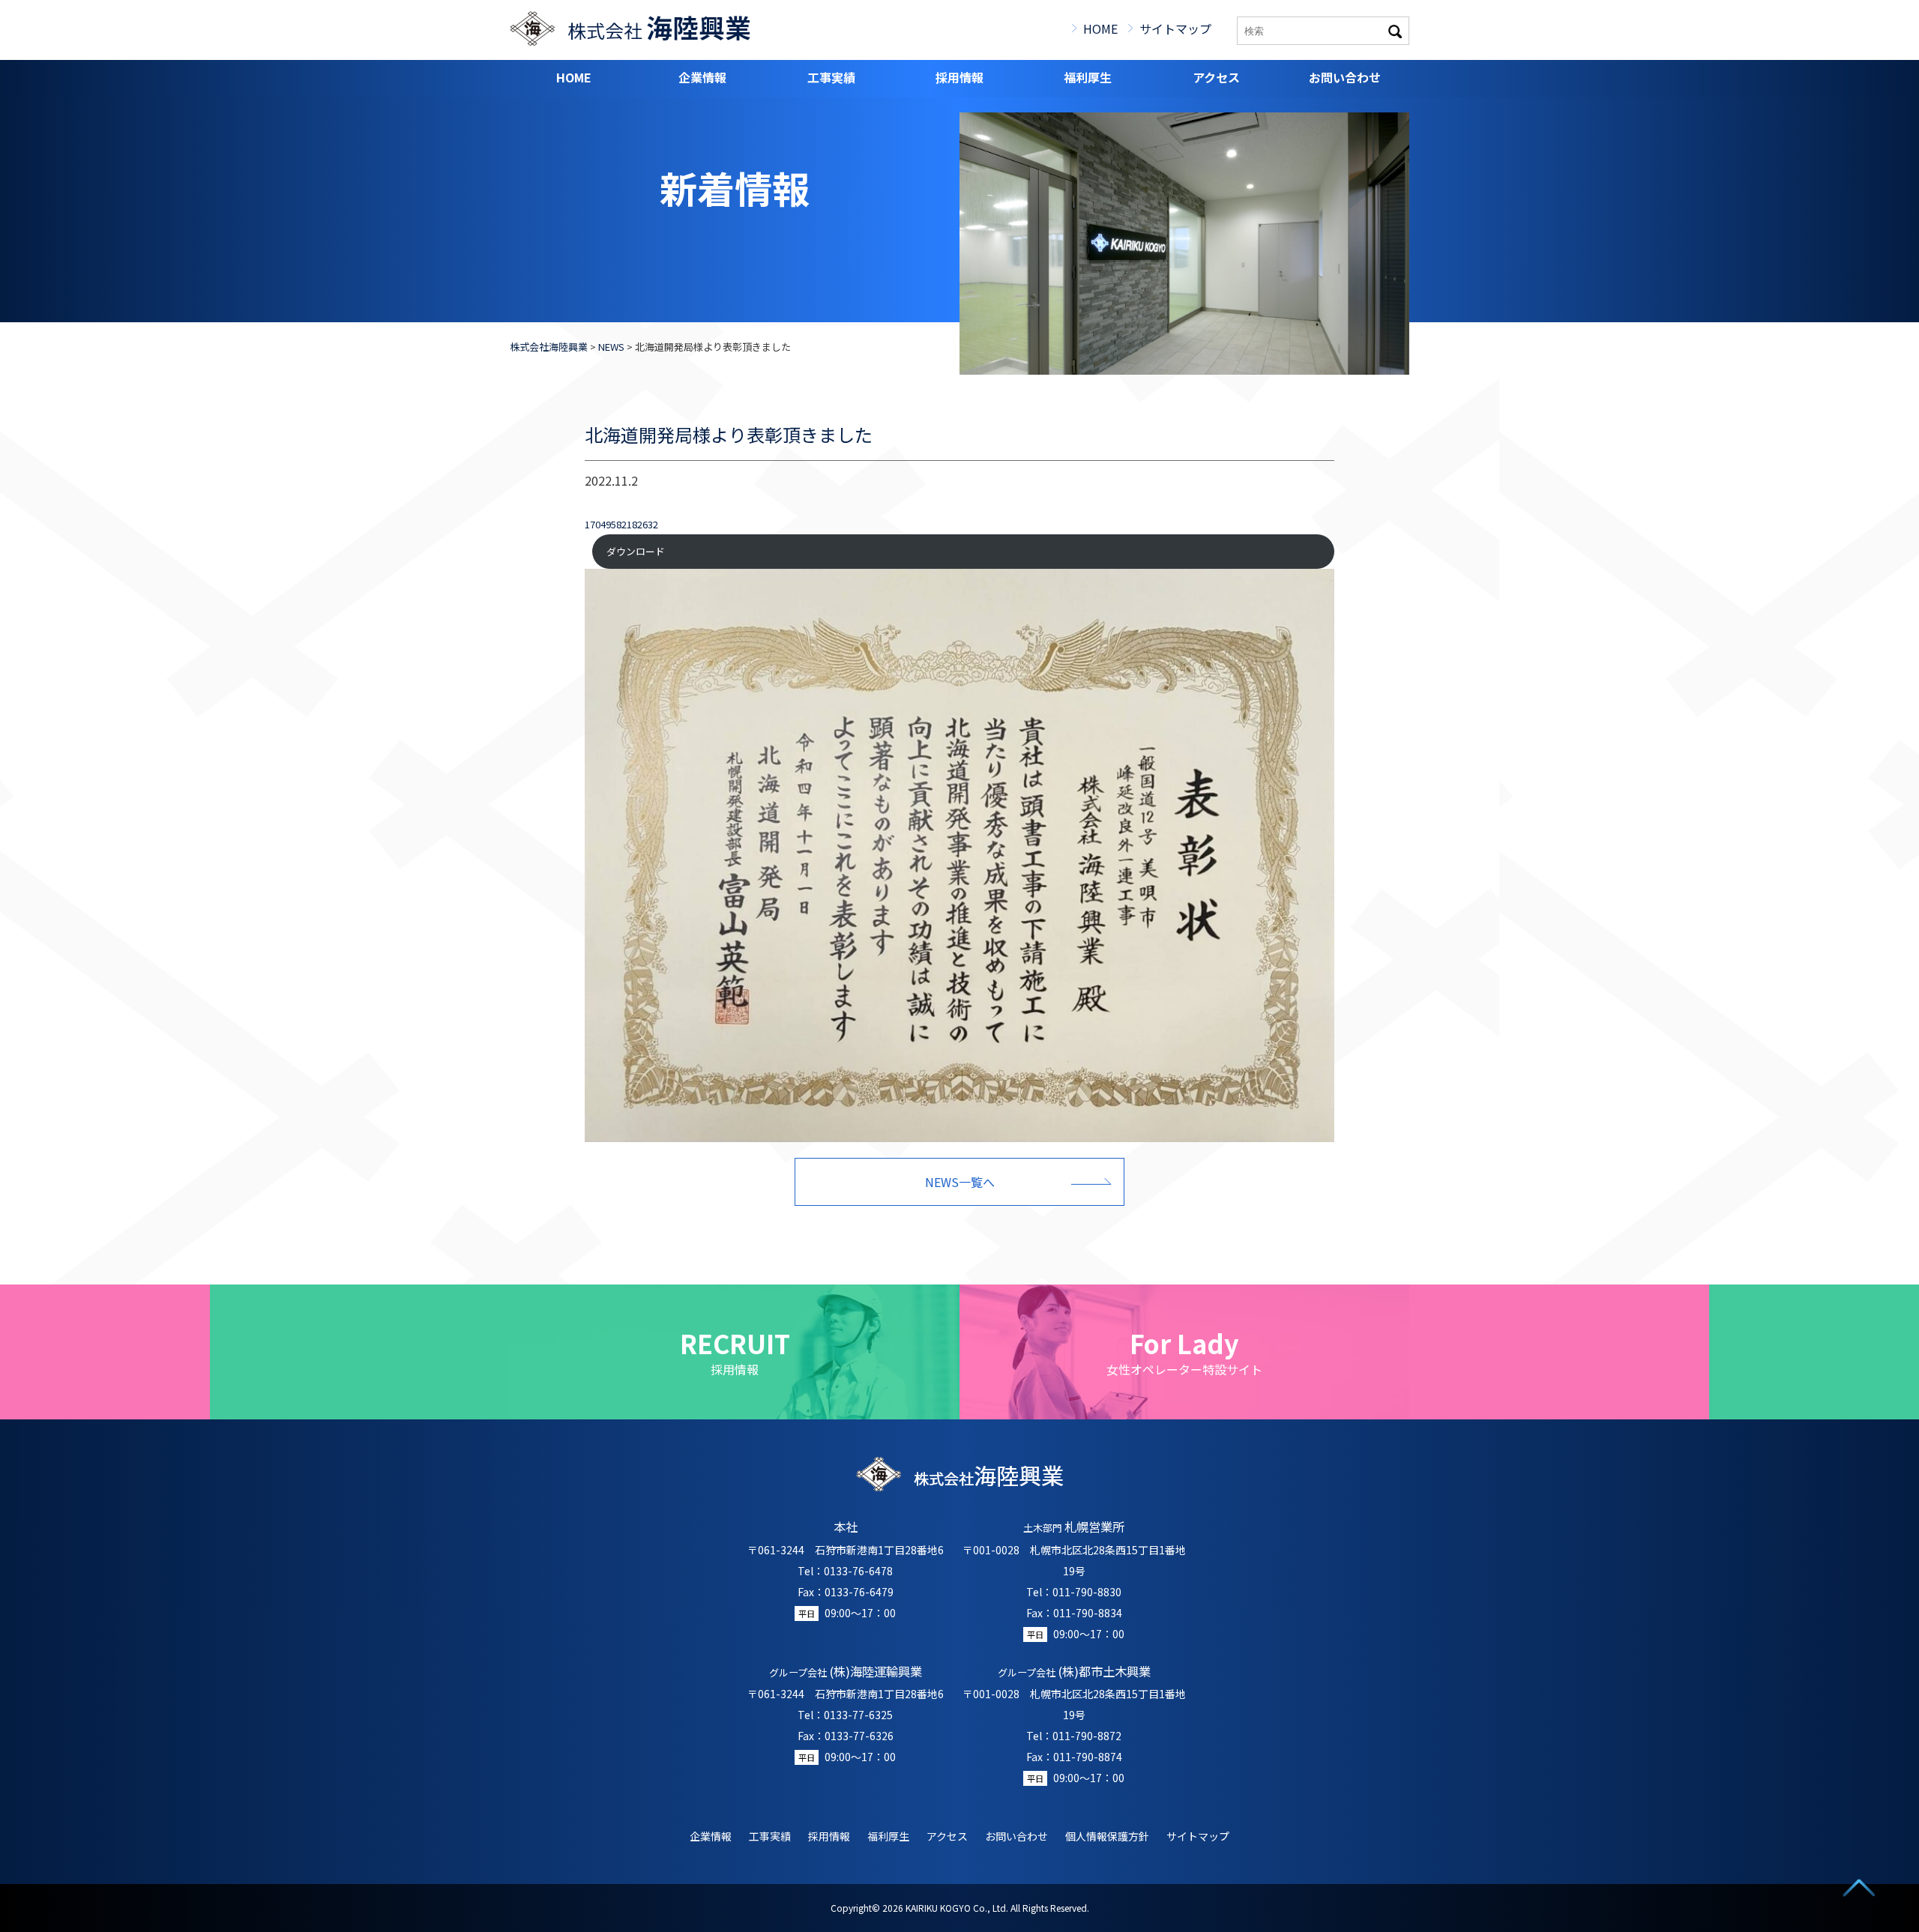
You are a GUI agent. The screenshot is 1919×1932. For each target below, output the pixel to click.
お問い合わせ (1345, 77)
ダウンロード (636, 551)
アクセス (1216, 77)
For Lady (1184, 1352)
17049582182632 (621, 524)
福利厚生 (1088, 77)
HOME (1100, 28)
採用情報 (959, 77)
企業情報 (702, 77)
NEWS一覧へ (960, 1182)
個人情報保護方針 (1107, 1836)
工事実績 (831, 77)
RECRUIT (735, 1352)
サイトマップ (1175, 28)
